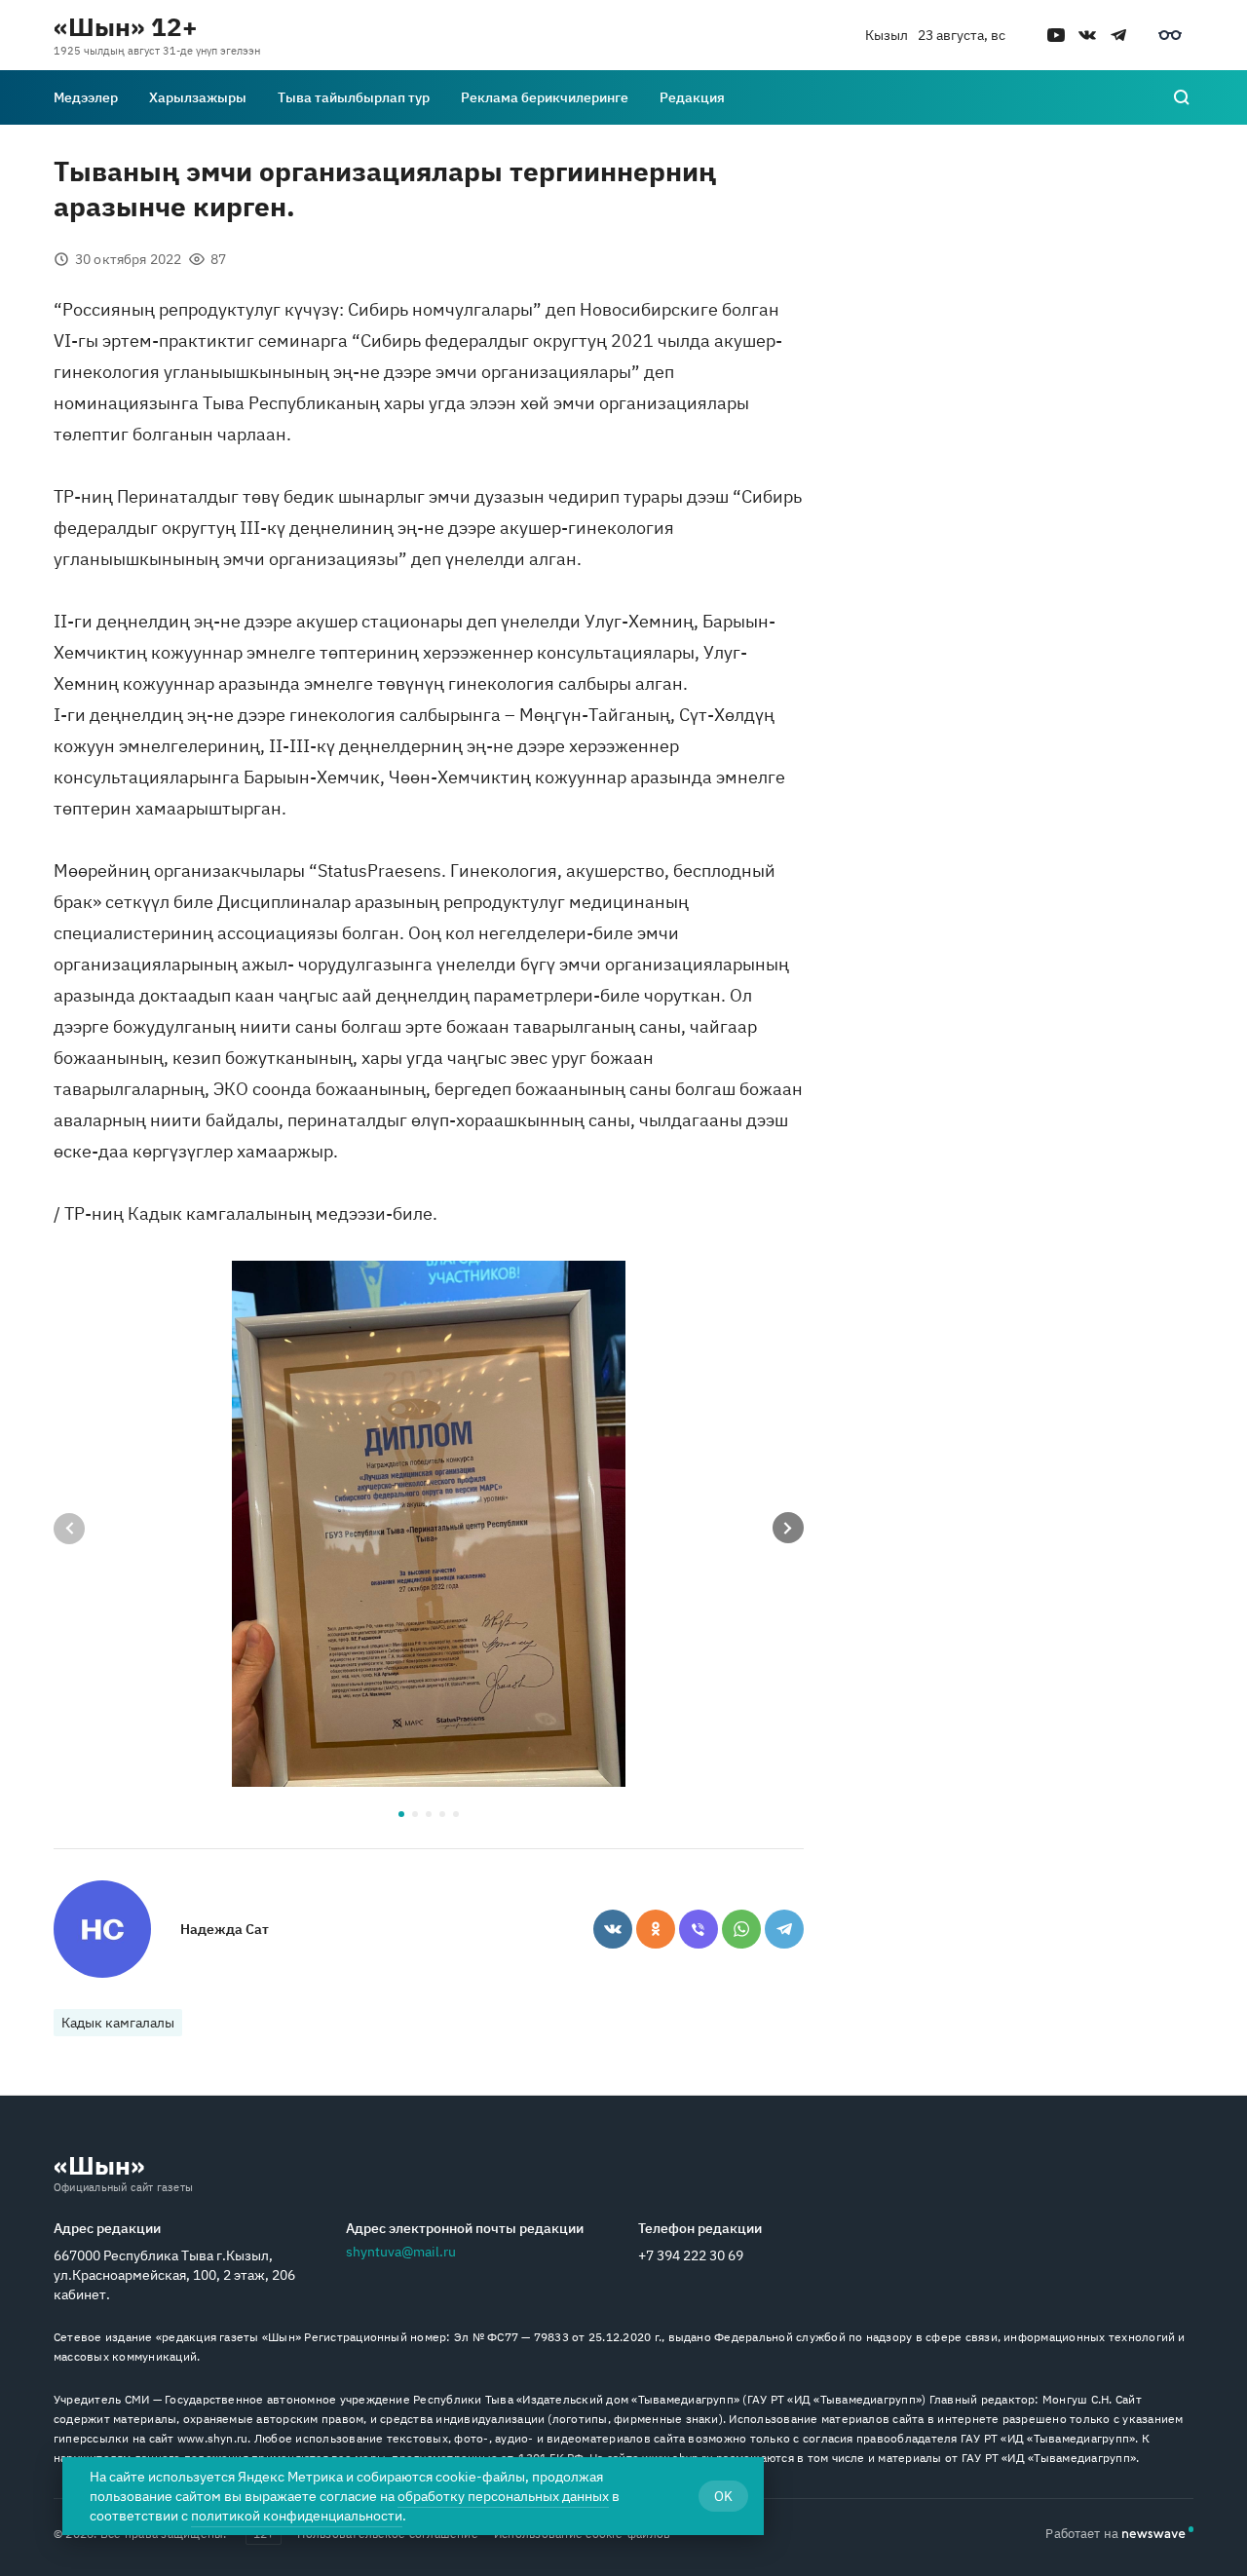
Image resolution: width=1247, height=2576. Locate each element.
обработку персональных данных (503, 2496)
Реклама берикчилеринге (545, 97)
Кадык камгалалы (118, 2023)
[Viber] (699, 1929)
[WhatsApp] (741, 1929)
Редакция (692, 97)
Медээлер (86, 97)
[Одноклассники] (656, 1929)
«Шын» (99, 2165)
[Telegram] (784, 1929)
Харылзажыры (198, 97)
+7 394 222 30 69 (691, 2255)
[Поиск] (1182, 97)
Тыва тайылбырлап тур (354, 97)
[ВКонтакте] (613, 1929)
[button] (401, 1814)
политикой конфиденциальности (297, 2516)
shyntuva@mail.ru (401, 2252)
